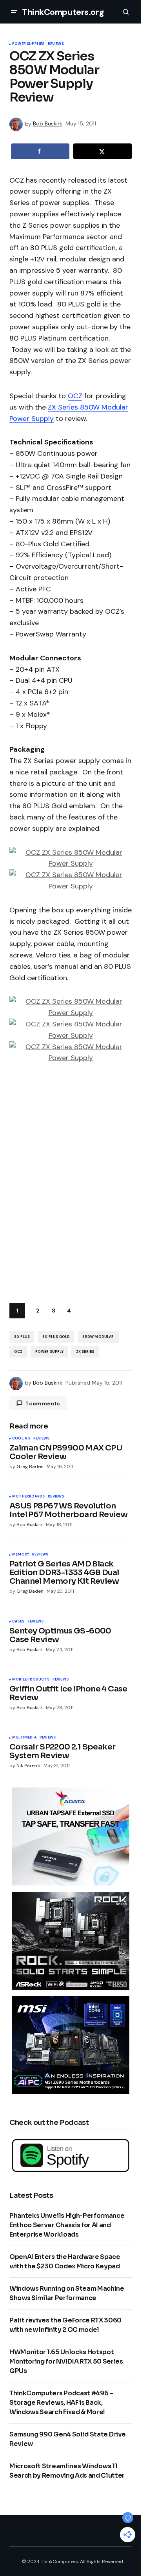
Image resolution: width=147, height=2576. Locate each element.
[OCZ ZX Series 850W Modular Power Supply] (71, 857)
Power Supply (49, 1352)
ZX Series (85, 1352)
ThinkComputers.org (63, 12)
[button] (14, 12)
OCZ (75, 396)
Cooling (21, 1439)
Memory (21, 1555)
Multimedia (24, 1738)
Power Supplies (28, 44)
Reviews (56, 44)
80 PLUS (22, 1337)
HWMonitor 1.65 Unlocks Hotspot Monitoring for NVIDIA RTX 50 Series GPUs (66, 2361)
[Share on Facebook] (40, 151)
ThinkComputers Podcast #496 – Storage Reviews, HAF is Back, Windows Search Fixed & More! (61, 2403)
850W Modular (98, 1337)
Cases (18, 1622)
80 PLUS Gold (56, 1337)
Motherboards (28, 1497)
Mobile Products (31, 1680)
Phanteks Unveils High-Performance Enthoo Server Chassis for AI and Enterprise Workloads (67, 2225)
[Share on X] (103, 151)
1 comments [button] (43, 1403)
